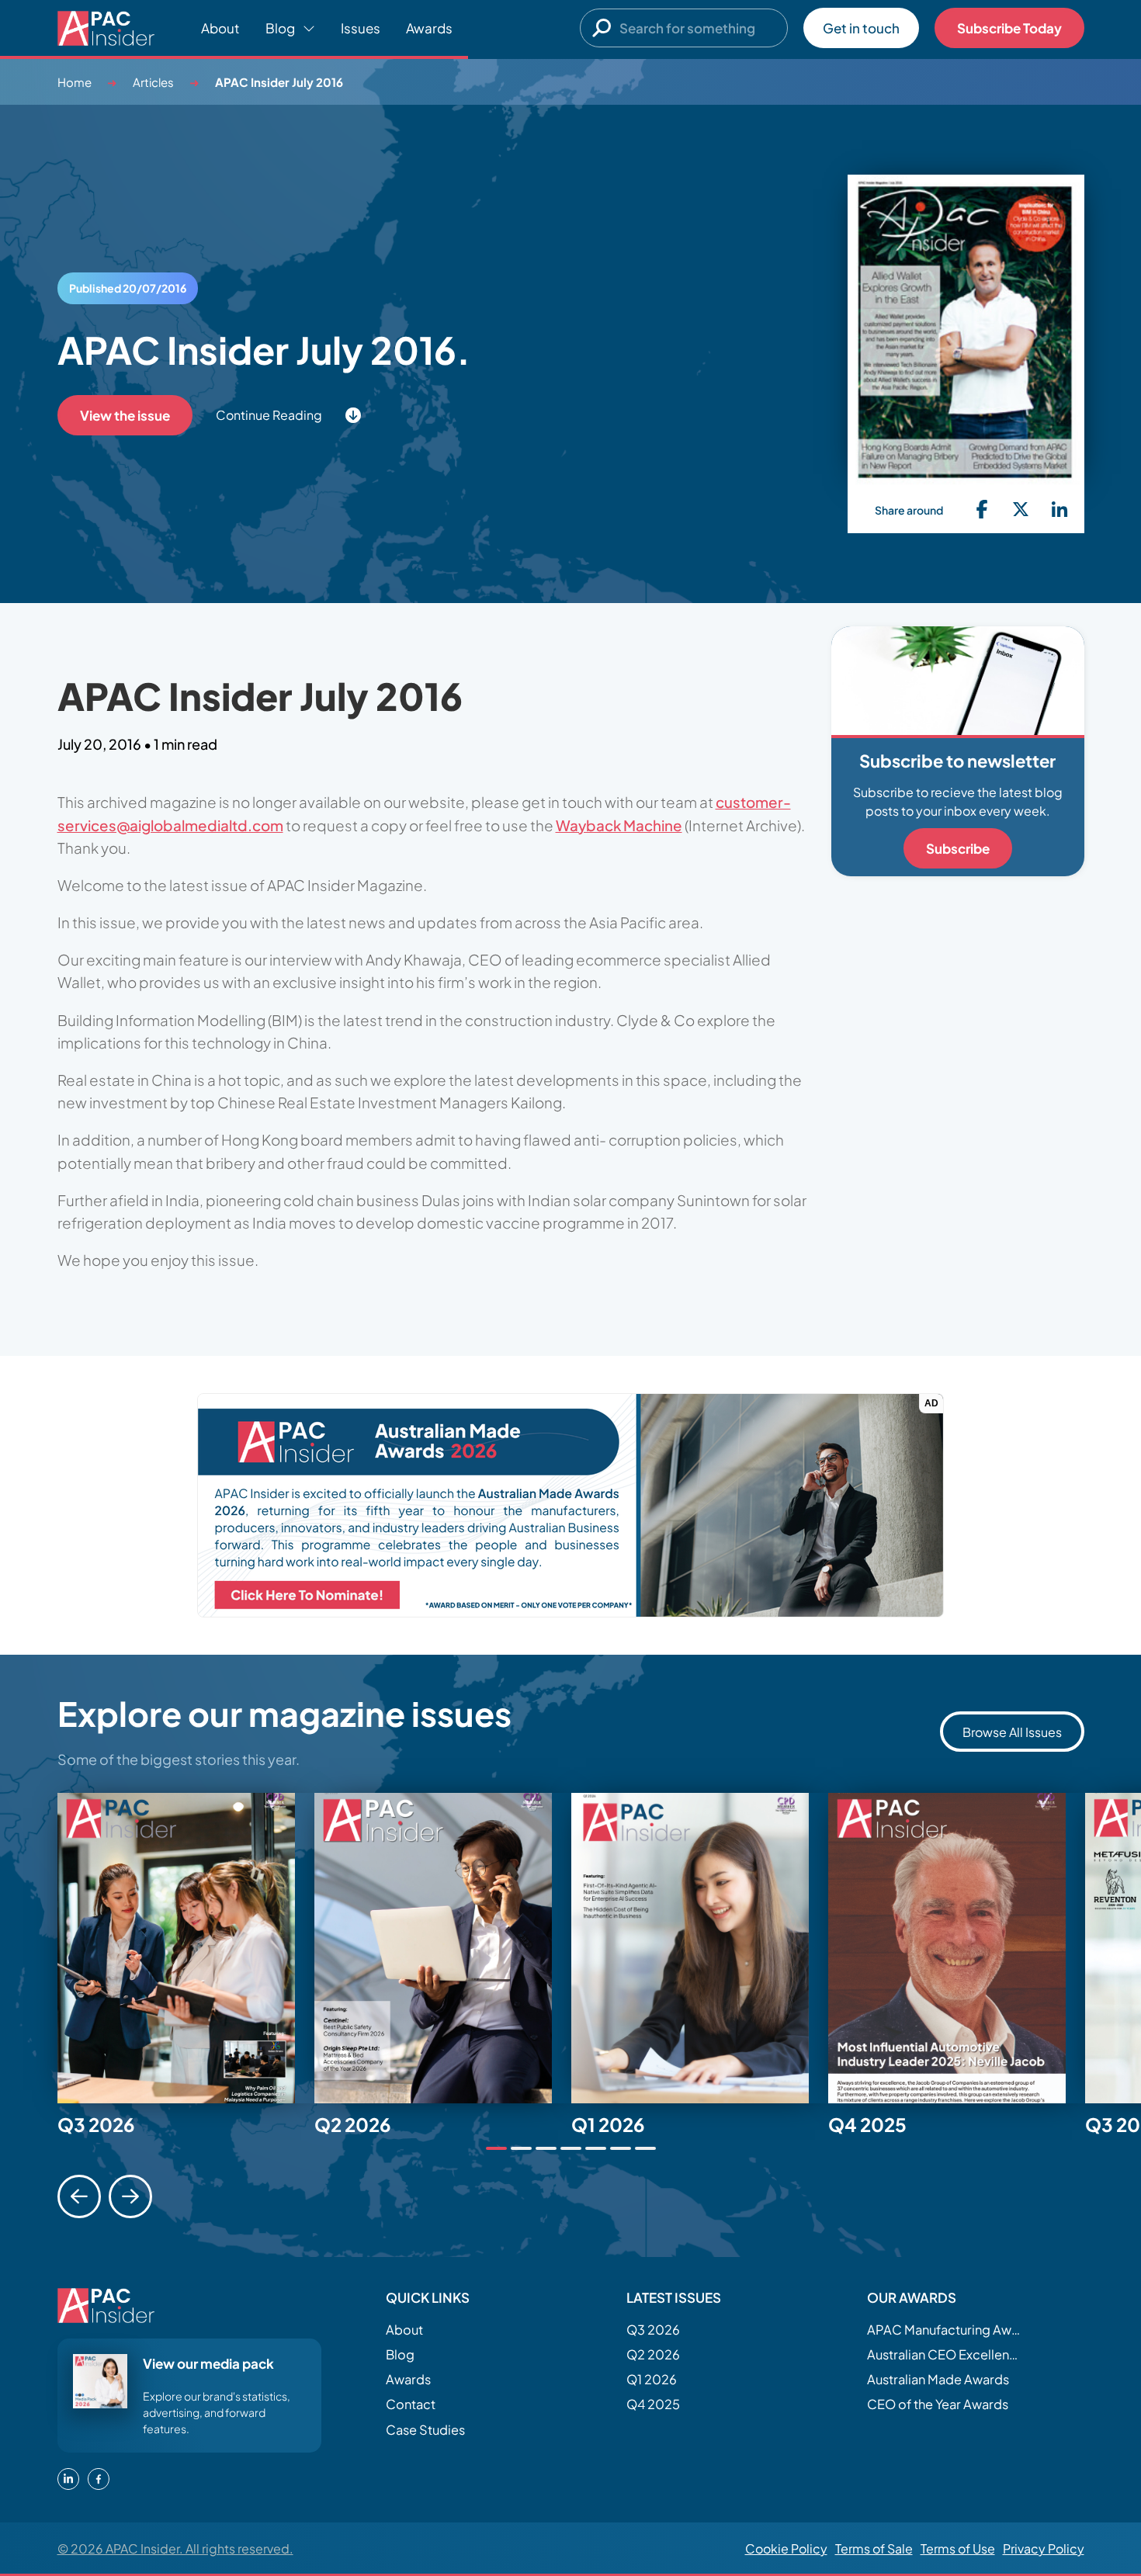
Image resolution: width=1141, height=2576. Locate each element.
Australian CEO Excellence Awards (945, 2354)
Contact (411, 2404)
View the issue (125, 415)
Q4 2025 (653, 2404)
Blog (400, 2354)
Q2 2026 (653, 2354)
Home (75, 82)
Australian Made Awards (938, 2379)
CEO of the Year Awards (938, 2404)
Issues (361, 28)
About (220, 28)
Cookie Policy (786, 2548)
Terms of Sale (874, 2548)
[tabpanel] (186, 1948)
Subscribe (958, 848)
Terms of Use (958, 2548)
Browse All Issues (1012, 1732)
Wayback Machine (619, 825)
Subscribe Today (1009, 28)
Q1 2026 (652, 2379)
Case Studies (425, 2430)
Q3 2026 (653, 2330)
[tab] (496, 2148)
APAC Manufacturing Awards (945, 2330)
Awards (429, 28)
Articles (153, 82)
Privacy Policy (1044, 2548)
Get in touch (861, 28)
